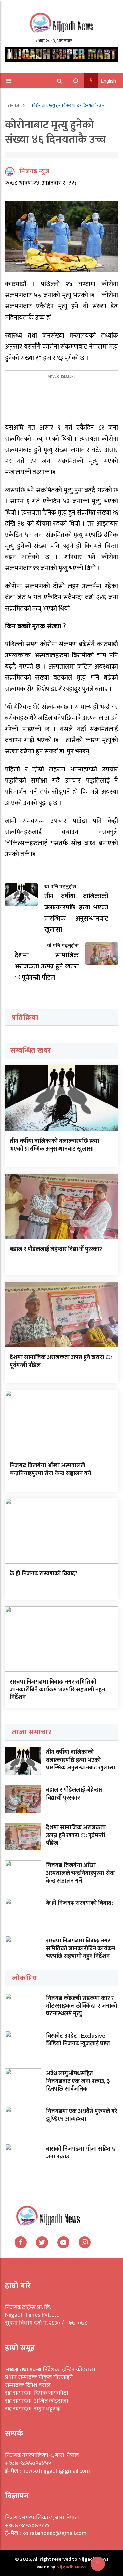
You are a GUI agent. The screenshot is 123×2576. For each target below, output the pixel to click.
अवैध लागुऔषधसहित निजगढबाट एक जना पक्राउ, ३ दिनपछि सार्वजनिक (78, 2081)
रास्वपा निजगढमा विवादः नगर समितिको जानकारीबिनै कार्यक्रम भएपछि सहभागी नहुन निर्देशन (57, 1690)
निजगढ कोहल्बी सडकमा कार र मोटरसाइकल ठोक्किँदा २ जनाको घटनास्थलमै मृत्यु (82, 2006)
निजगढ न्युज (34, 171)
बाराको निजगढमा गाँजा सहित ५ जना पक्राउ (81, 2153)
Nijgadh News (71, 2567)
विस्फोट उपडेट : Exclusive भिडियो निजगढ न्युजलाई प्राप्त (78, 2040)
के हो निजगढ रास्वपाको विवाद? (44, 1574)
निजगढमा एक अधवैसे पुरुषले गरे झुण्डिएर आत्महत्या (82, 2115)
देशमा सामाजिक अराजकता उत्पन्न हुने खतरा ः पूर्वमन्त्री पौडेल (61, 1361)
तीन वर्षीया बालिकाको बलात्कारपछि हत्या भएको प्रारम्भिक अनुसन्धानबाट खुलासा (54, 1145)
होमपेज (14, 105)
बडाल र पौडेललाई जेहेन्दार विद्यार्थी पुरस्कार (56, 1249)
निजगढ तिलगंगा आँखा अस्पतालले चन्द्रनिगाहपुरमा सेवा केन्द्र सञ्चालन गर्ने (50, 1469)
